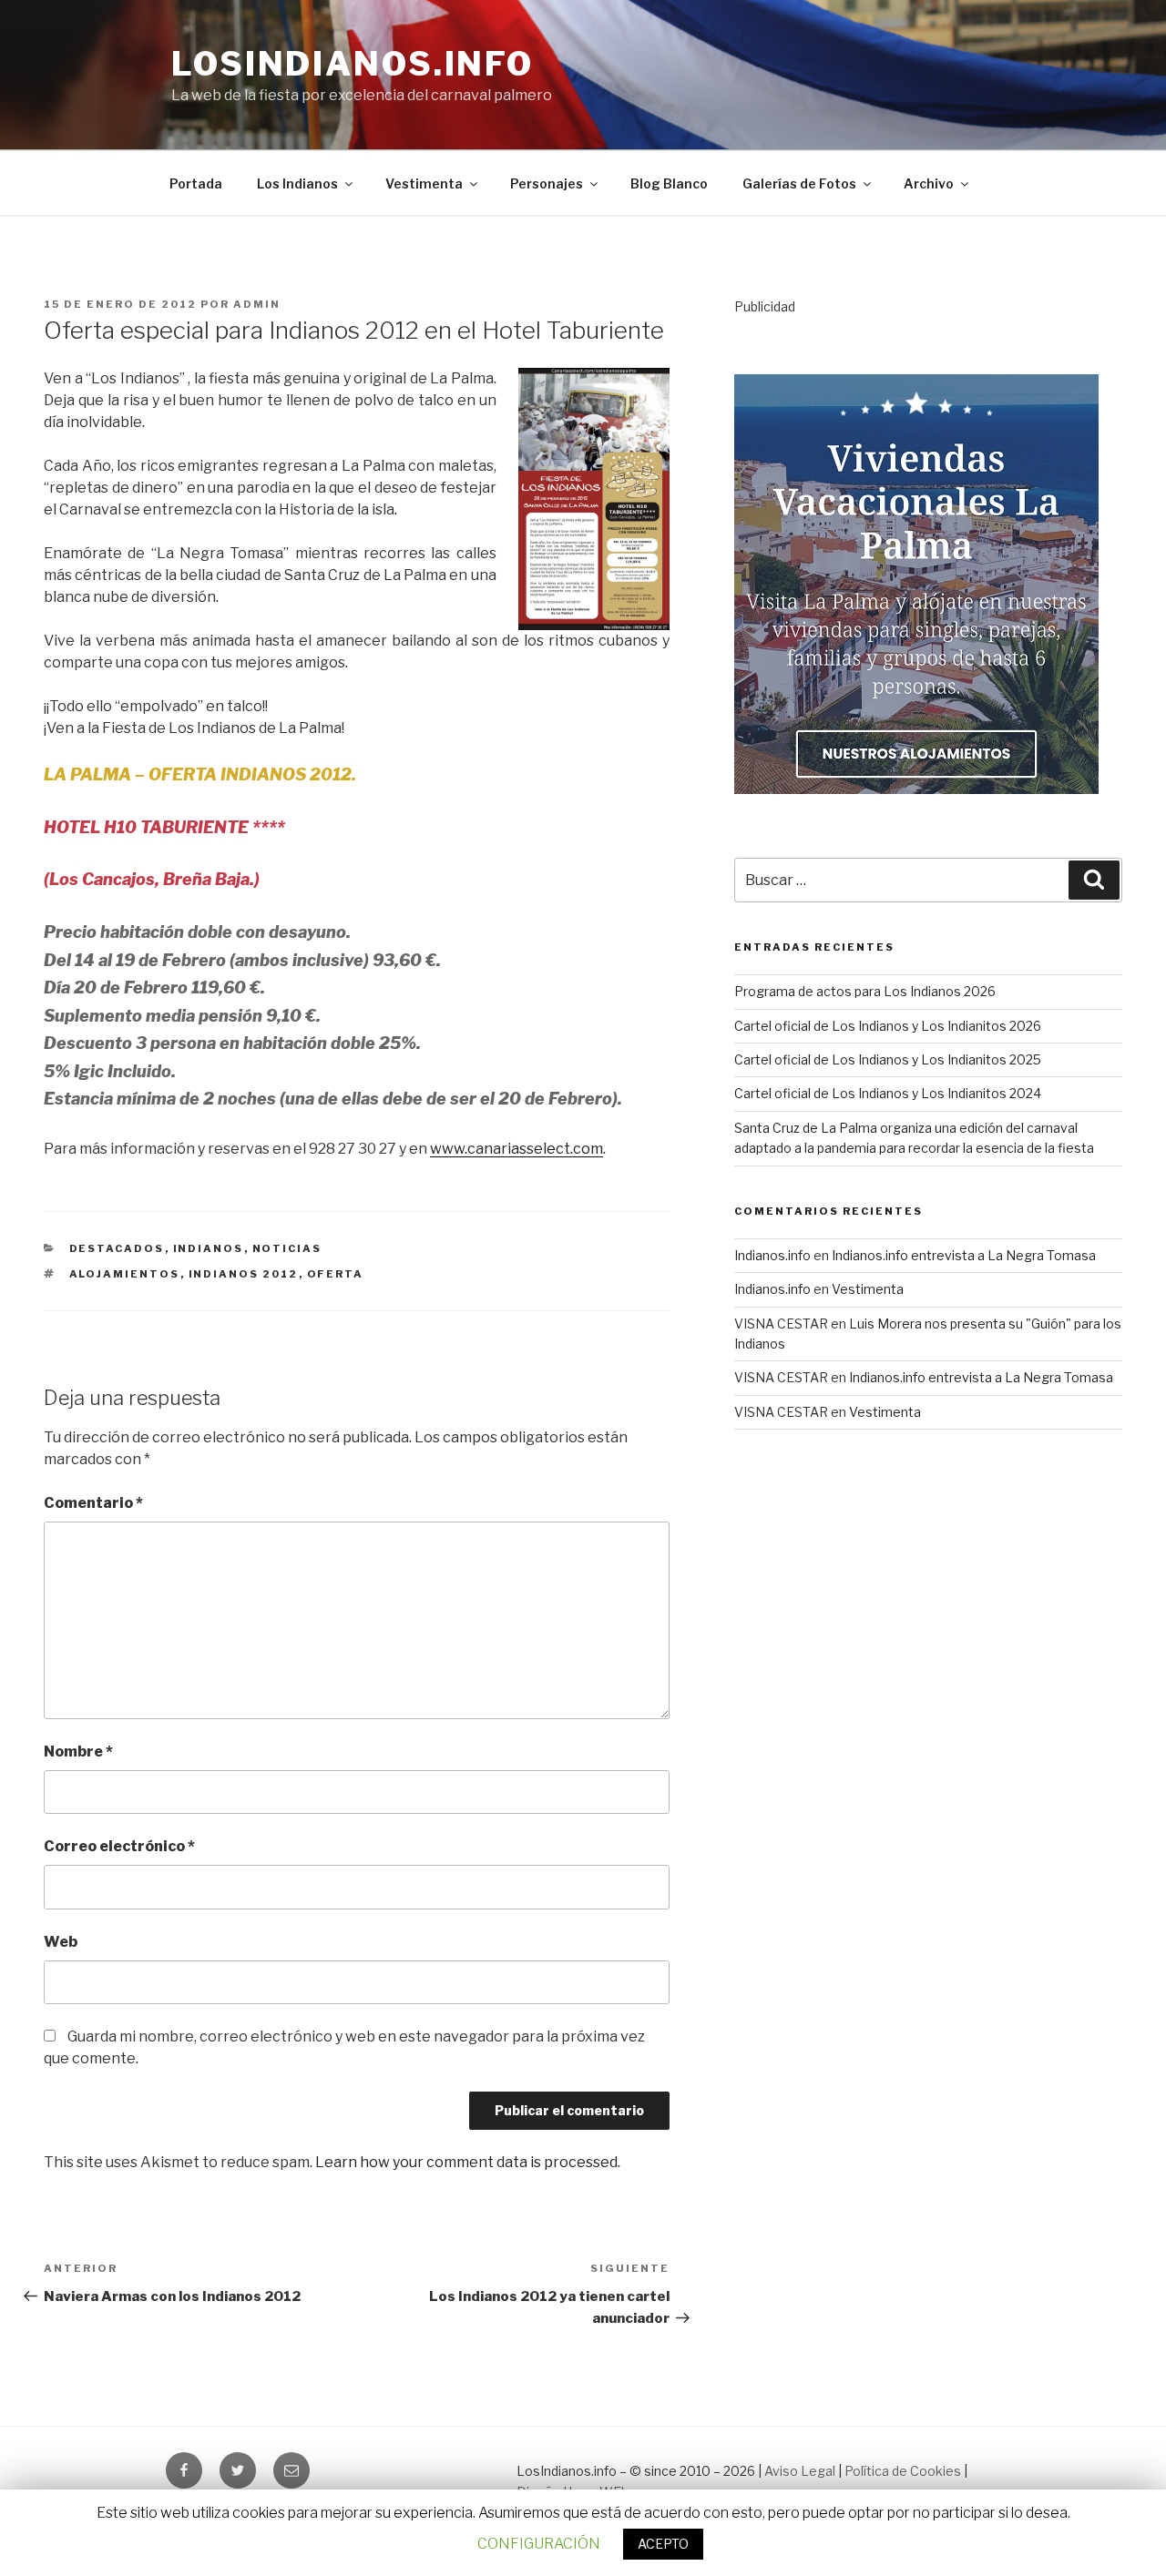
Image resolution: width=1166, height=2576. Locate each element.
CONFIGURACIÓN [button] (539, 2544)
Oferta (336, 1274)
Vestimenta (424, 183)
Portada (196, 183)
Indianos (209, 1248)
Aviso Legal (800, 2471)
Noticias (287, 1248)
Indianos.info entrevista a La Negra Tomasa (964, 1255)
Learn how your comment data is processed (466, 2162)
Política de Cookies (903, 2471)
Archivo (929, 183)
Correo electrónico (119, 1846)
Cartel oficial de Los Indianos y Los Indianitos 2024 (888, 1093)
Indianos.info (772, 1255)
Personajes (547, 183)
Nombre (78, 1751)
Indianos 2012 (244, 1274)
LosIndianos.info (353, 64)
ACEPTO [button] (663, 2544)
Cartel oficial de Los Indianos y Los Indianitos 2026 (888, 1026)
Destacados (117, 1248)
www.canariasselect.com (517, 1149)
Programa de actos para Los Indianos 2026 (865, 991)
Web (61, 1942)
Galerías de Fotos (799, 183)
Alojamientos (125, 1274)
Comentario (93, 1503)
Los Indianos (297, 183)
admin (257, 304)
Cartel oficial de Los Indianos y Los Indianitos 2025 (888, 1059)
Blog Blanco (669, 183)
